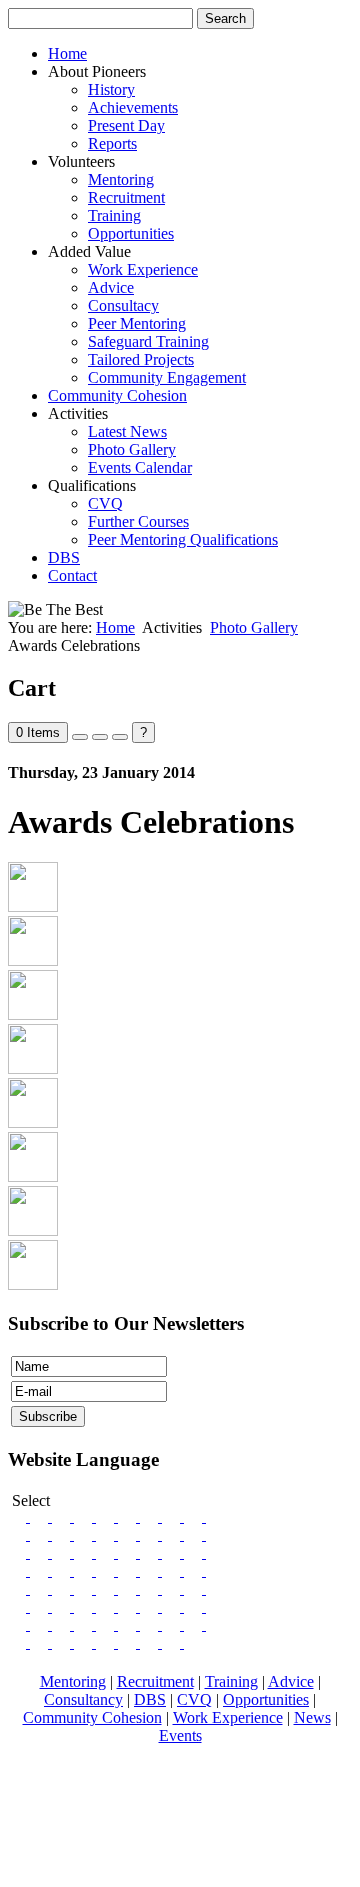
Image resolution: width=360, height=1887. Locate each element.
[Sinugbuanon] (41, 1588)
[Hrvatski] (195, 1552)
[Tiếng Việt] (41, 1606)
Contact (72, 575)
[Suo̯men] (173, 1516)
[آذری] (173, 1588)
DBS (64, 557)
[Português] (151, 1570)
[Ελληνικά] (63, 1570)
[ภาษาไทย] (63, 1606)
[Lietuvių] (85, 1552)
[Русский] (19, 1552)
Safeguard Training (148, 341)
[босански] (129, 1534)
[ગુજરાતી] (195, 1570)
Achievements (133, 107)
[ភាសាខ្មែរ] (85, 1588)
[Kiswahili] (151, 1624)
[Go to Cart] (80, 737)
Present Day (126, 125)
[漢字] (41, 1624)
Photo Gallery (132, 449)
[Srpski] (215, 1534)
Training (114, 215)
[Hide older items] (120, 737)
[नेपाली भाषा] (129, 1642)
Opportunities (131, 233)
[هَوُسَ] (41, 1642)
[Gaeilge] (19, 1534)
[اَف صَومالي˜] (151, 1642)
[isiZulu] (193, 1642)
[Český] (173, 1552)
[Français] (63, 1516)
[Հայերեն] (195, 1588)
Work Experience (143, 269)
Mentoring (121, 179)
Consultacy (123, 305)
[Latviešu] (107, 1552)
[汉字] (63, 1624)
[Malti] (195, 1624)
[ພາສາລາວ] (215, 1570)
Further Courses (138, 521)
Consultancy (83, 1699)
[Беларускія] (215, 1552)
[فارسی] (85, 1606)
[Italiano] (107, 1570)
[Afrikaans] (173, 1624)
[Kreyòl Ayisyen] (129, 1624)
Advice (111, 287)
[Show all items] (100, 737)
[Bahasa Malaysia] (107, 1606)
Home (67, 53)
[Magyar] (129, 1552)
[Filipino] (19, 1624)
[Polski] (63, 1552)
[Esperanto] (41, 1516)
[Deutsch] (41, 1534)
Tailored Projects (141, 359)
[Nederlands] (85, 1534)
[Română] (41, 1552)
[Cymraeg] (215, 1516)
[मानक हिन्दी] (195, 1606)
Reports (112, 143)
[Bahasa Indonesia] (173, 1606)
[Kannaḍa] (215, 1624)
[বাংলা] (173, 1570)
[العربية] (85, 1624)
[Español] (129, 1570)
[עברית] (215, 1606)
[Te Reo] (85, 1642)
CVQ (105, 503)
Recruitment (126, 197)
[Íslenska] (151, 1516)
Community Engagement (167, 377)
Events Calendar (140, 467)
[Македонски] (85, 1570)
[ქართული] (151, 1588)
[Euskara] (107, 1534)
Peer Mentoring (137, 323)
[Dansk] (85, 1516)
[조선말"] (129, 1606)
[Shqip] (41, 1570)
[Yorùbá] (173, 1642)
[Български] (19, 1570)
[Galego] (63, 1534)
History (111, 89)
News (312, 1717)
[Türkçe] (19, 1606)
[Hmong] (63, 1588)
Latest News (127, 431)
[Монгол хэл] (107, 1642)
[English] (19, 1516)
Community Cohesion (117, 395)
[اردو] (215, 1588)
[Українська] (151, 1534)
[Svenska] (107, 1516)
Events (180, 1735)
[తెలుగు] (19, 1642)
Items (38, 732)
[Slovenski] (173, 1534)
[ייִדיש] (107, 1624)
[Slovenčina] (195, 1534)
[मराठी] (129, 1588)
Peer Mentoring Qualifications (183, 539)
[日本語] (151, 1606)
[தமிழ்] (19, 1588)
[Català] (195, 1516)
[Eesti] (151, 1552)
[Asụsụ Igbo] (63, 1642)
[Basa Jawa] (107, 1588)
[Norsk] (129, 1516)
